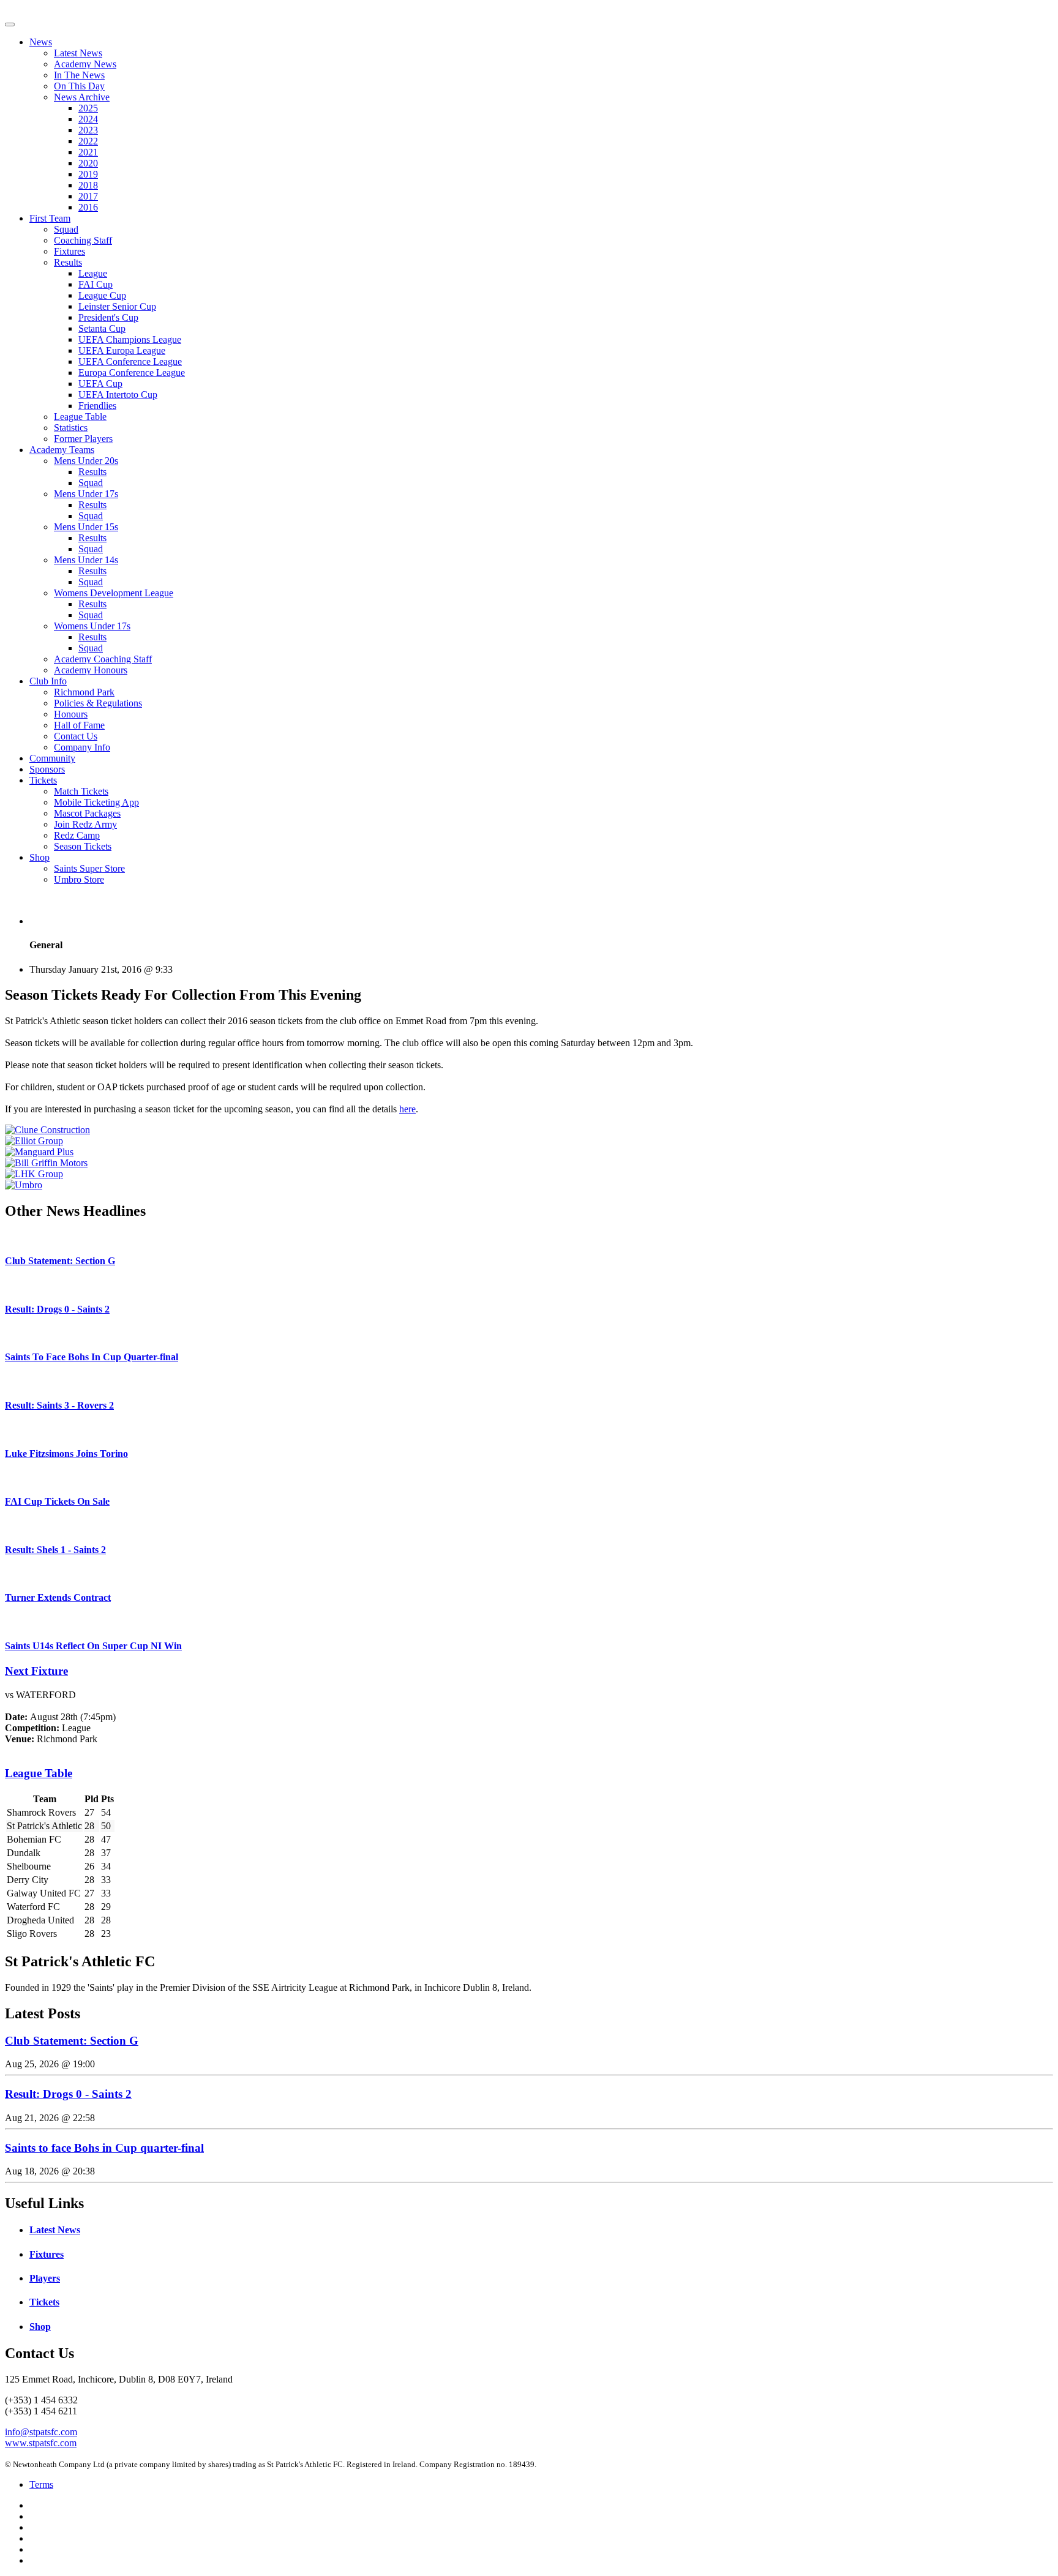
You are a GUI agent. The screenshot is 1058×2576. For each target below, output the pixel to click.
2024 (88, 119)
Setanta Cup (102, 328)
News (41, 42)
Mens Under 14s (86, 560)
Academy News (85, 64)
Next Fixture (36, 1671)
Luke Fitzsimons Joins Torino (66, 1454)
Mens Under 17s (86, 494)
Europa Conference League (132, 373)
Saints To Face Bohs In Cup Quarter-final (92, 1357)
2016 (88, 207)
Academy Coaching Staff (103, 659)
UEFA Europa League (122, 350)
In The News (79, 75)
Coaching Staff (83, 240)
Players (45, 2278)
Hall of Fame (79, 725)
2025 (88, 108)
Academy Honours (91, 670)
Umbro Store (79, 879)
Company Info (82, 747)
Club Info (48, 681)
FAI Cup (96, 284)
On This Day (79, 86)
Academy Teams (62, 450)
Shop (39, 857)
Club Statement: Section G (60, 1261)
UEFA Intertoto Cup (118, 395)
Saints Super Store (89, 868)
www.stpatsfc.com (41, 2443)
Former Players (83, 439)
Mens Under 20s (86, 461)
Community (52, 758)
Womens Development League (114, 593)
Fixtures (69, 251)
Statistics (71, 428)
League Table (80, 417)
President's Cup (108, 317)
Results (68, 262)
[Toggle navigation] (10, 24)
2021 (88, 152)
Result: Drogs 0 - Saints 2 (57, 1309)
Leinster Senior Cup (117, 306)
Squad (66, 229)
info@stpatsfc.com (41, 2432)
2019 (88, 174)
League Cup (102, 295)
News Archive (82, 97)
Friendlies (97, 406)
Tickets (43, 780)
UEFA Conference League (130, 361)
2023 (88, 130)
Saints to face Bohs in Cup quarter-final (104, 2148)
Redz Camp (77, 835)
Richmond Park (84, 692)
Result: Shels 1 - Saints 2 (55, 1550)
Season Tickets (83, 846)
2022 (88, 141)
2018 (88, 185)
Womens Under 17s (92, 626)
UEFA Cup (100, 384)
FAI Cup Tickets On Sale (57, 1501)
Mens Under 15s (86, 527)
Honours (71, 714)
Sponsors (47, 769)
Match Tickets (81, 791)
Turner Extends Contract (58, 1597)
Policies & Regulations (98, 703)
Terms (41, 2484)
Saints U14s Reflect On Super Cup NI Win (93, 1646)
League (93, 273)
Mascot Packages (87, 813)
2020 (88, 163)
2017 (88, 196)
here (407, 1109)
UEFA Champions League (130, 339)
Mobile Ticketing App (96, 802)
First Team (50, 218)
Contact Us (76, 736)
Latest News (78, 53)
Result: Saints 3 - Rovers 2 (59, 1405)
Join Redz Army (85, 824)
